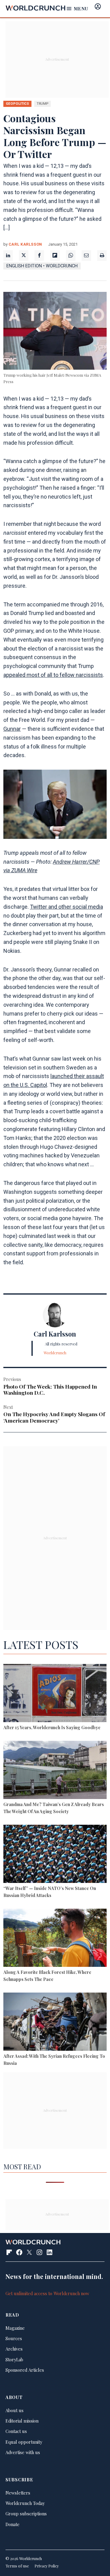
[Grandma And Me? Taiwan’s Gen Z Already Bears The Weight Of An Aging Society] (55, 1771)
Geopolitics (17, 104)
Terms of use (17, 2566)
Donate (13, 2524)
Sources (14, 2338)
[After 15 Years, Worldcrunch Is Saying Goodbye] (55, 1694)
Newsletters (18, 2493)
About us (15, 2410)
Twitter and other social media (66, 907)
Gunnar (12, 729)
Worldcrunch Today (25, 2503)
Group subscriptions (26, 2514)
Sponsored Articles (25, 2370)
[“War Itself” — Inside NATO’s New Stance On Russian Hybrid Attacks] (55, 1855)
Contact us (16, 2431)
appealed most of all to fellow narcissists (53, 675)
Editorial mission (22, 2421)
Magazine (15, 2328)
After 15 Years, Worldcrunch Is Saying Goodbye (52, 1727)
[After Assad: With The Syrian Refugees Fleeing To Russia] (55, 2023)
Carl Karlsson (25, 244)
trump (42, 104)
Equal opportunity (24, 2442)
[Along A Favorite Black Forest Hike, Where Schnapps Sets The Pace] (55, 1939)
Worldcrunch (55, 1353)
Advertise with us (23, 2452)
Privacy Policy (47, 2566)
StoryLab (14, 2359)
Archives (14, 2349)
